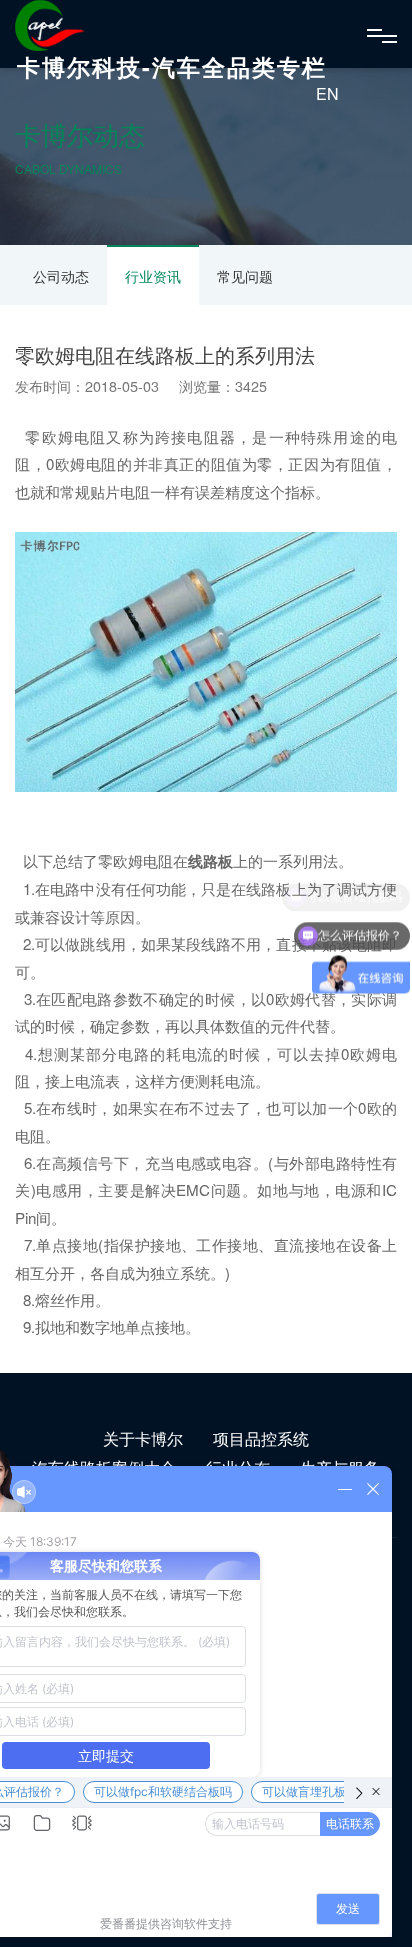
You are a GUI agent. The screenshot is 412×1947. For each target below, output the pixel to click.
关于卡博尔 (143, 1438)
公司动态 (61, 276)
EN (327, 93)
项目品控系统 (261, 1438)
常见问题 (245, 276)
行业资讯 (153, 276)
